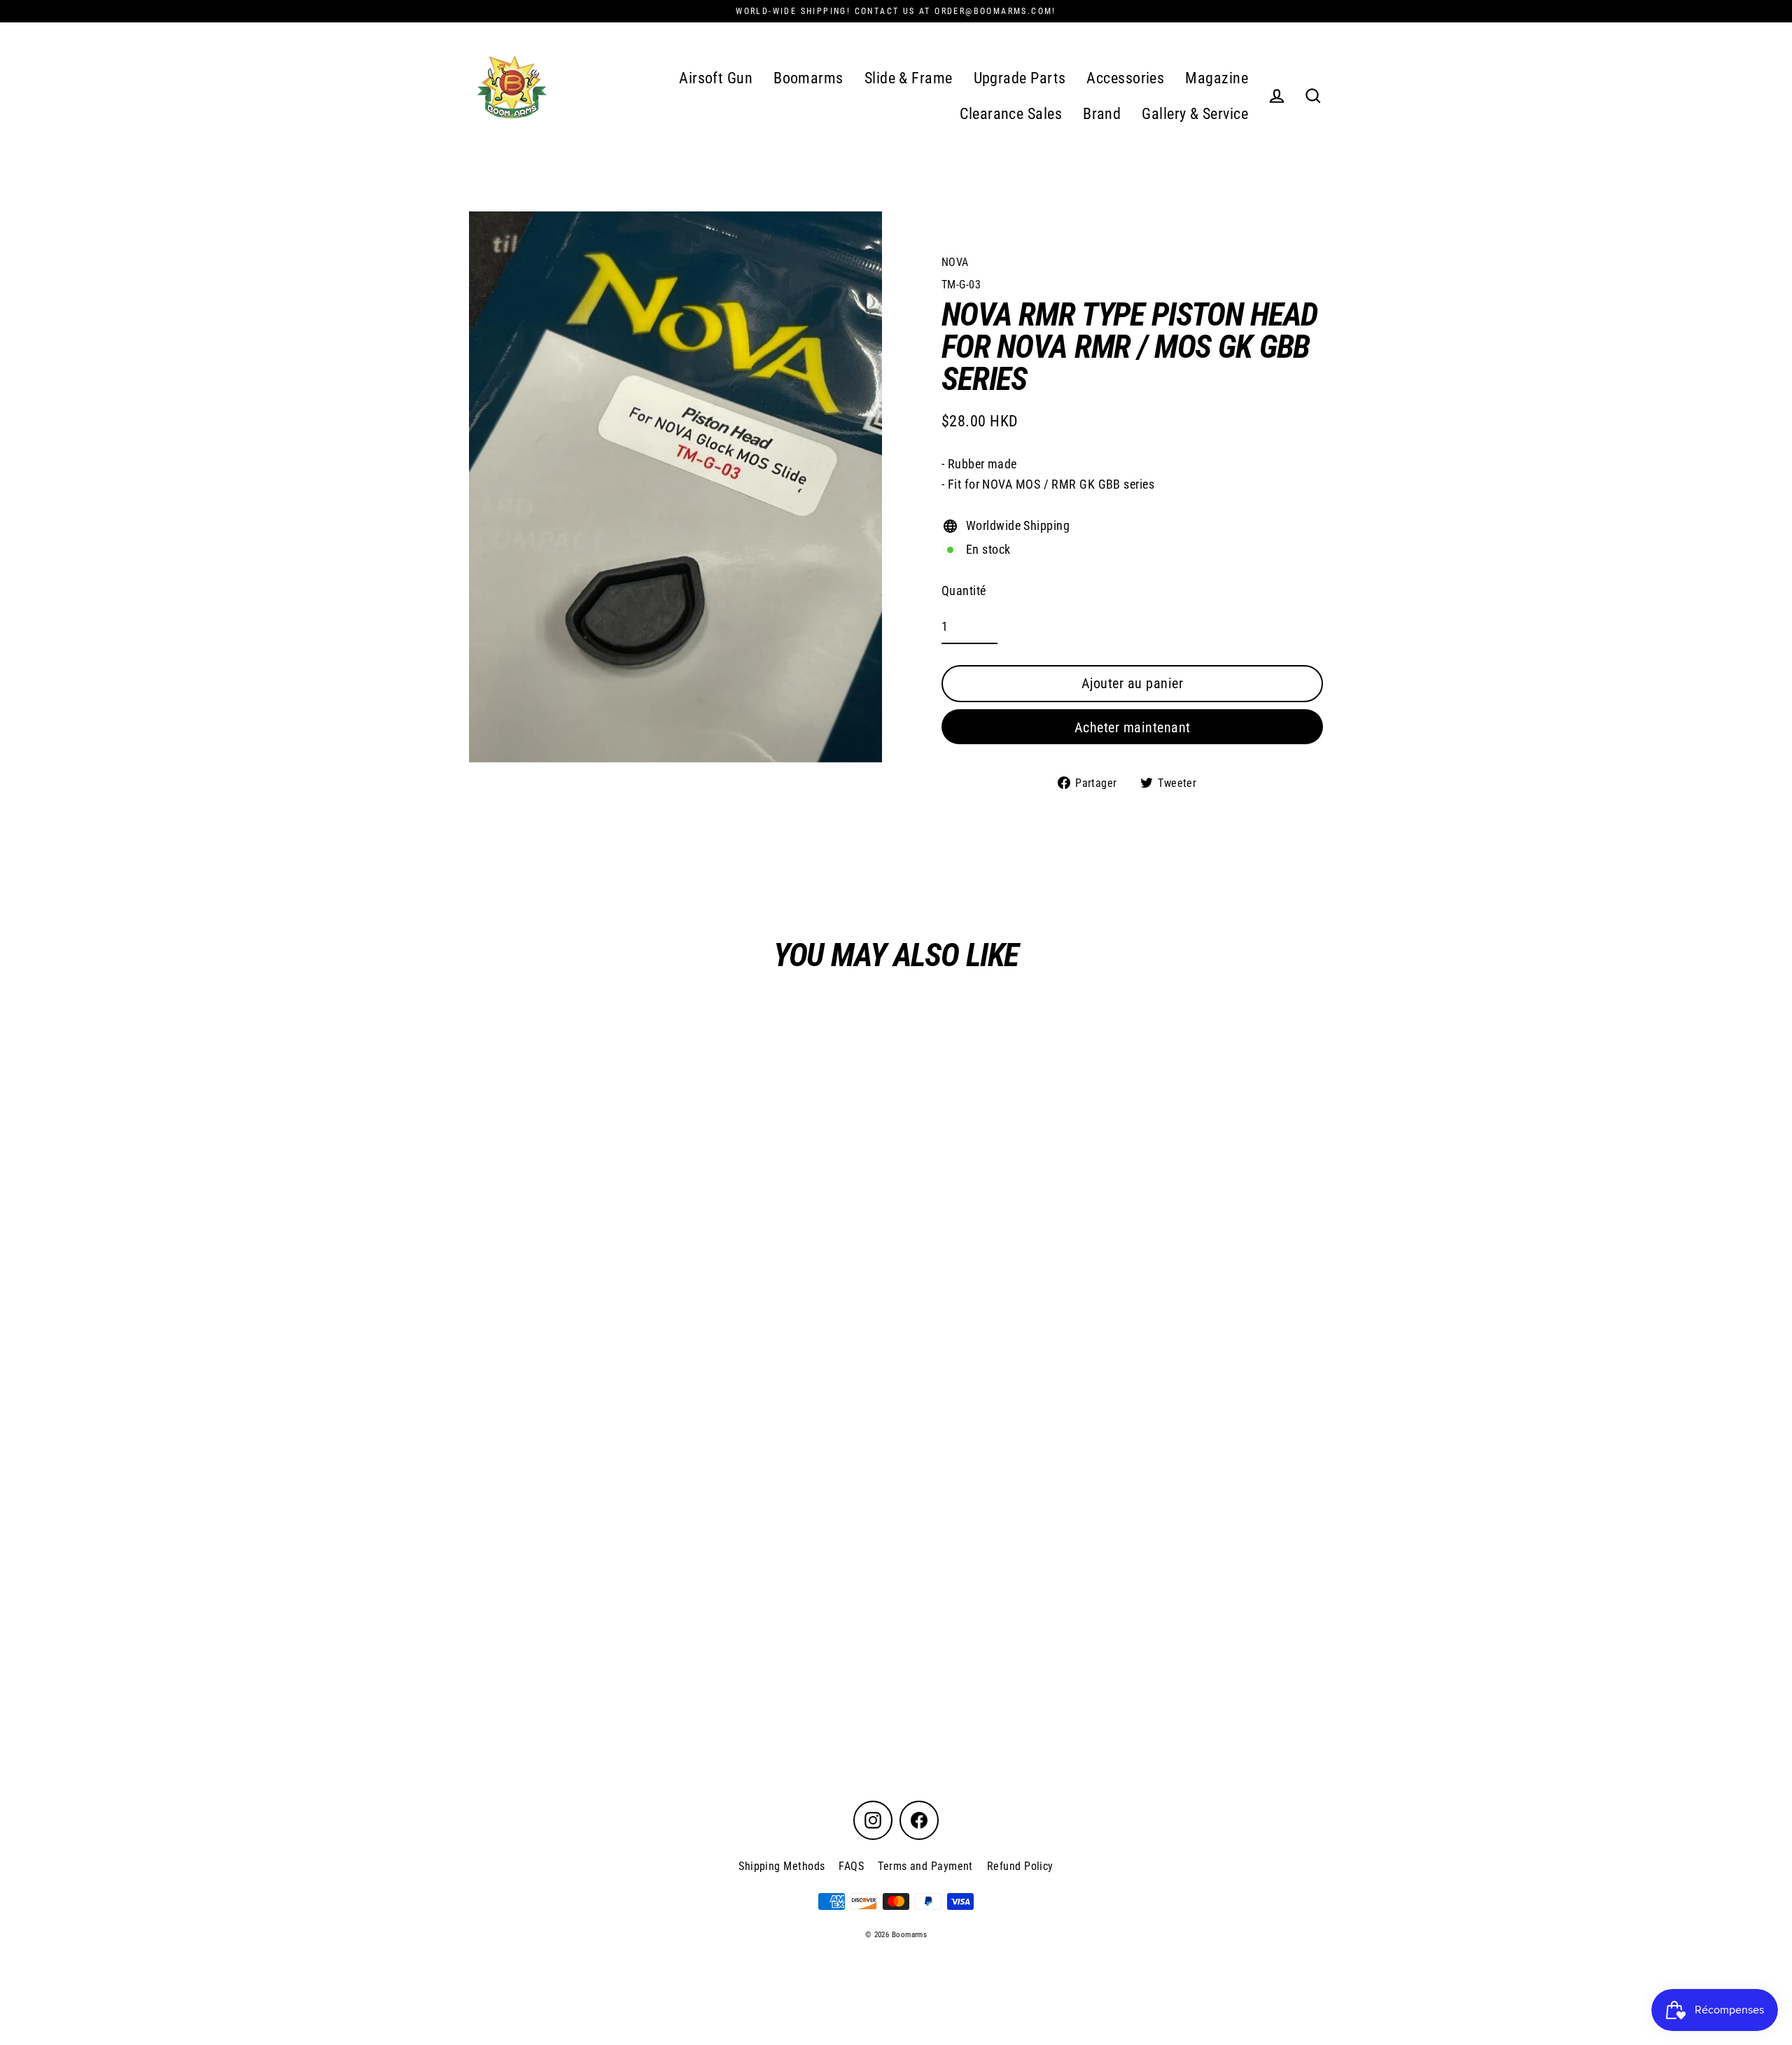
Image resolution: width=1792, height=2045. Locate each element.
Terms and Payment (925, 1866)
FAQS (851, 1866)
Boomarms (808, 78)
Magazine (1217, 78)
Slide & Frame (909, 78)
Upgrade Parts (1020, 78)
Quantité (964, 591)
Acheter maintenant (1133, 727)
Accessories (1125, 78)
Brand (1102, 114)
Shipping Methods (782, 1866)
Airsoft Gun (716, 78)
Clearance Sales (1011, 114)
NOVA (955, 262)
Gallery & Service (1195, 114)
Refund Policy (1020, 1866)
